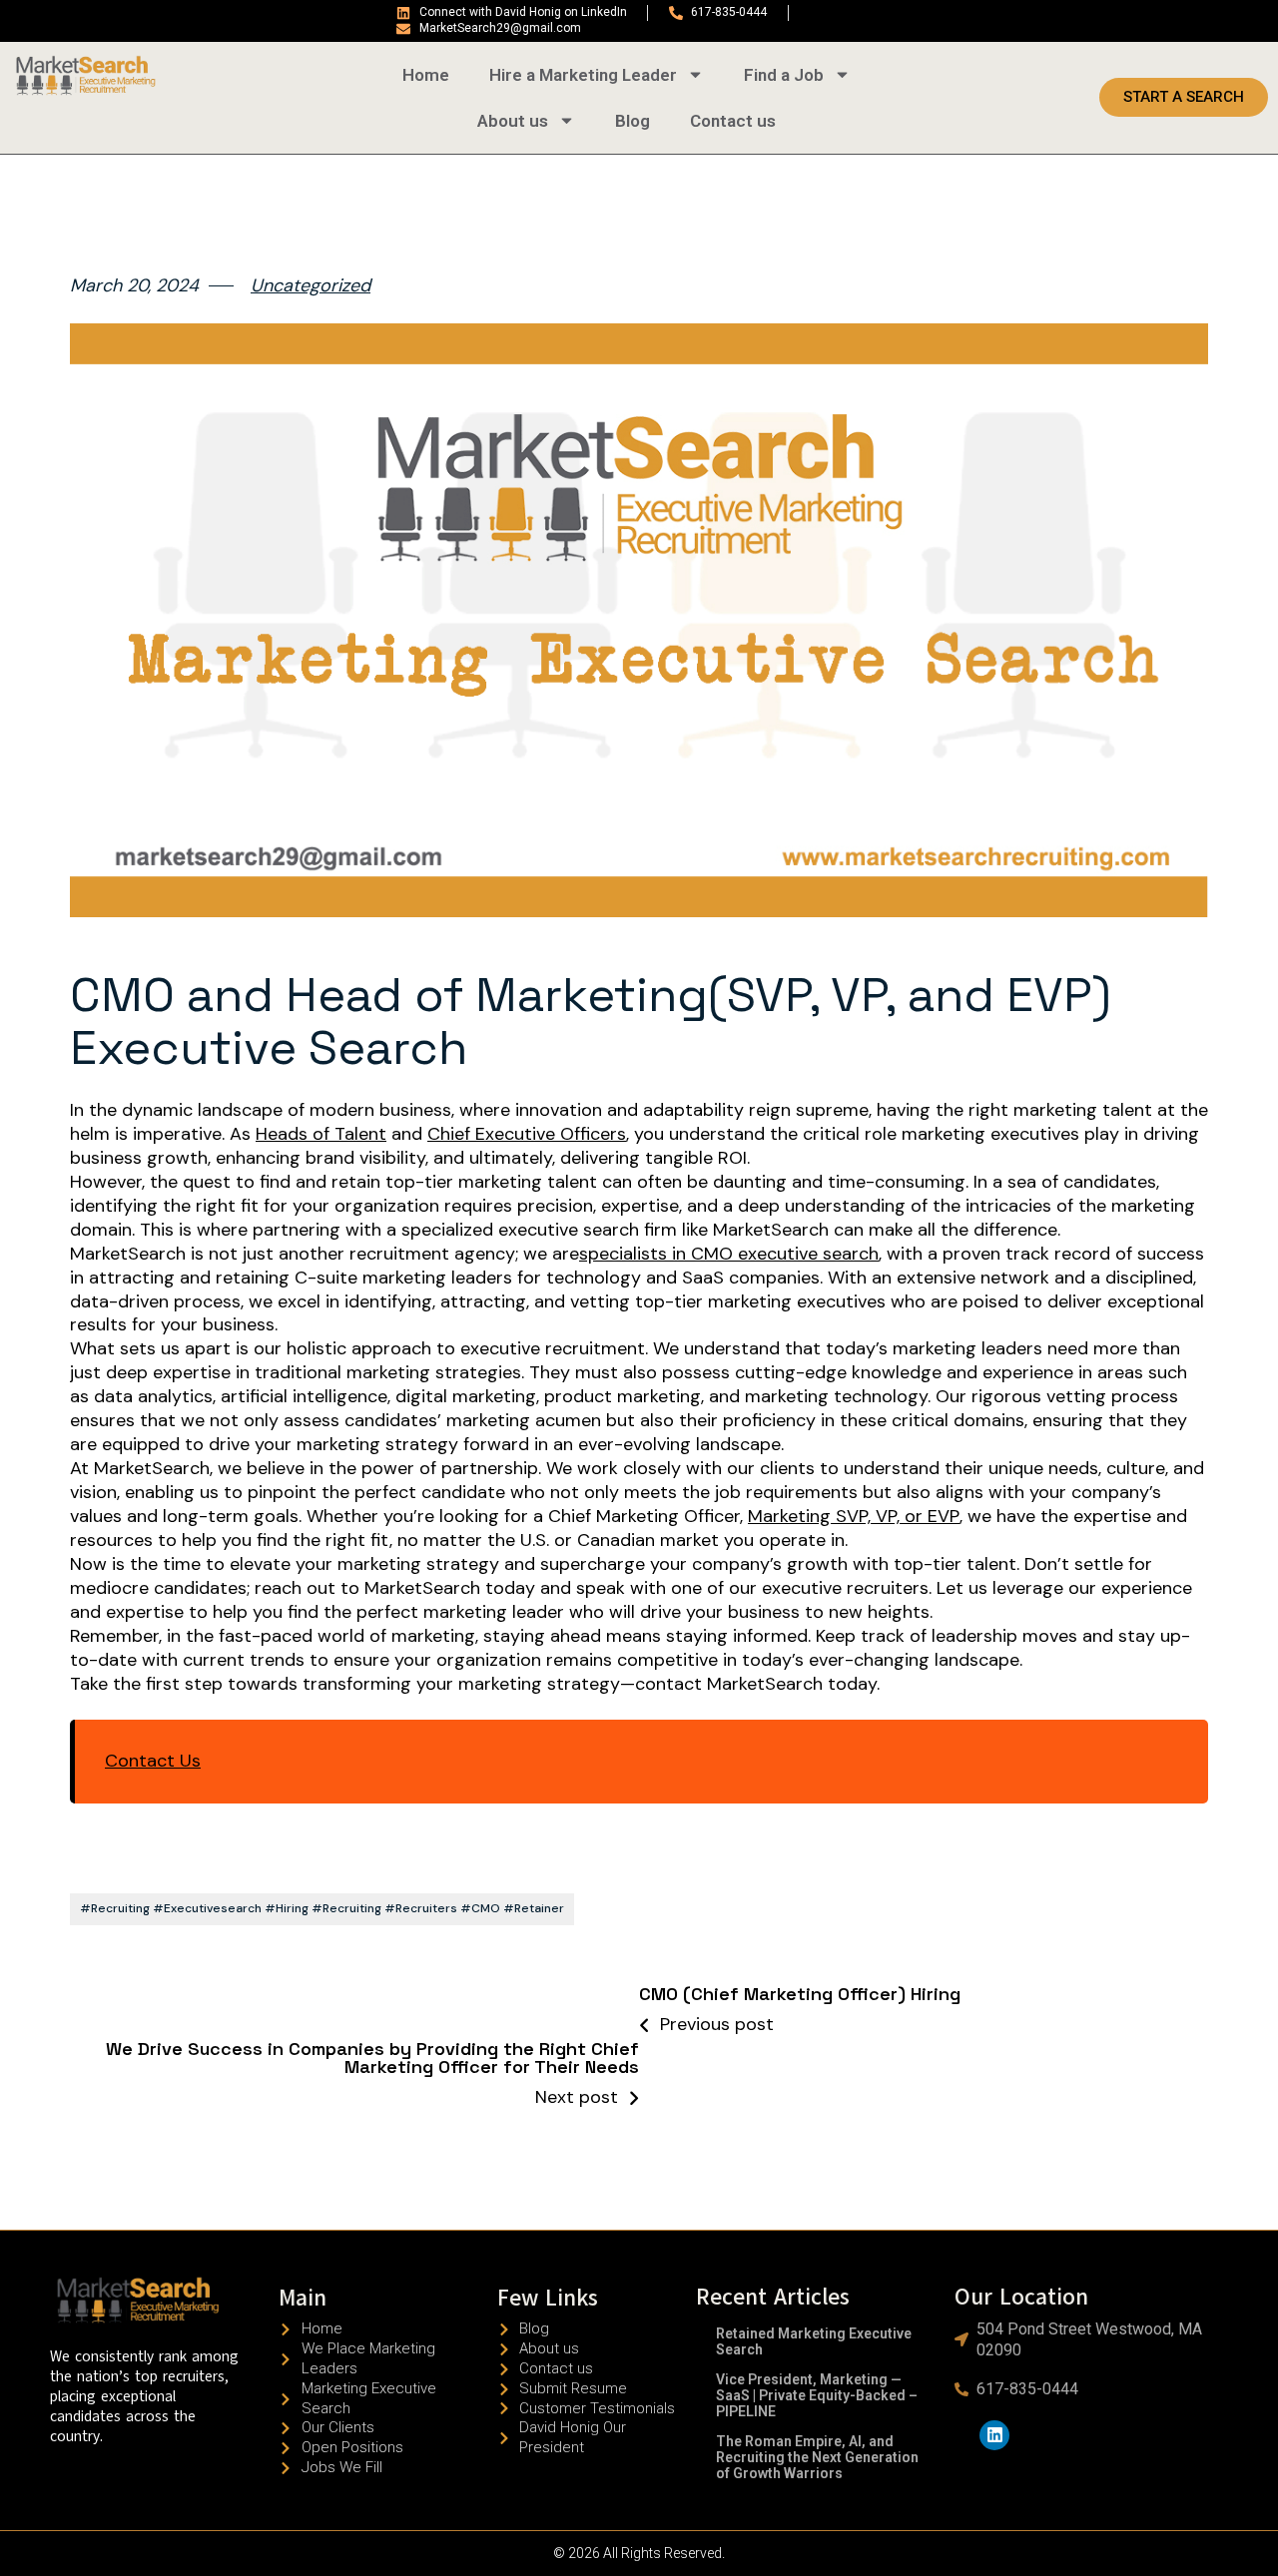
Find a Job (784, 75)
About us (513, 121)
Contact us (733, 121)
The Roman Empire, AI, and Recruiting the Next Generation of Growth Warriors (817, 2457)
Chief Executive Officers (527, 1134)
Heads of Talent (321, 1134)
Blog (633, 121)
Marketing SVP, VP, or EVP (854, 1517)
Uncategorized (311, 286)
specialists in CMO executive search (729, 1254)
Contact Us (153, 1761)
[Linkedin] (995, 2436)
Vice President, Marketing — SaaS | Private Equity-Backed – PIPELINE (817, 2395)
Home (426, 75)
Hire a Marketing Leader (583, 75)
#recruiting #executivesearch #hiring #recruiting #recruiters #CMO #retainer (322, 1908)
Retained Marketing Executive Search (814, 2341)
